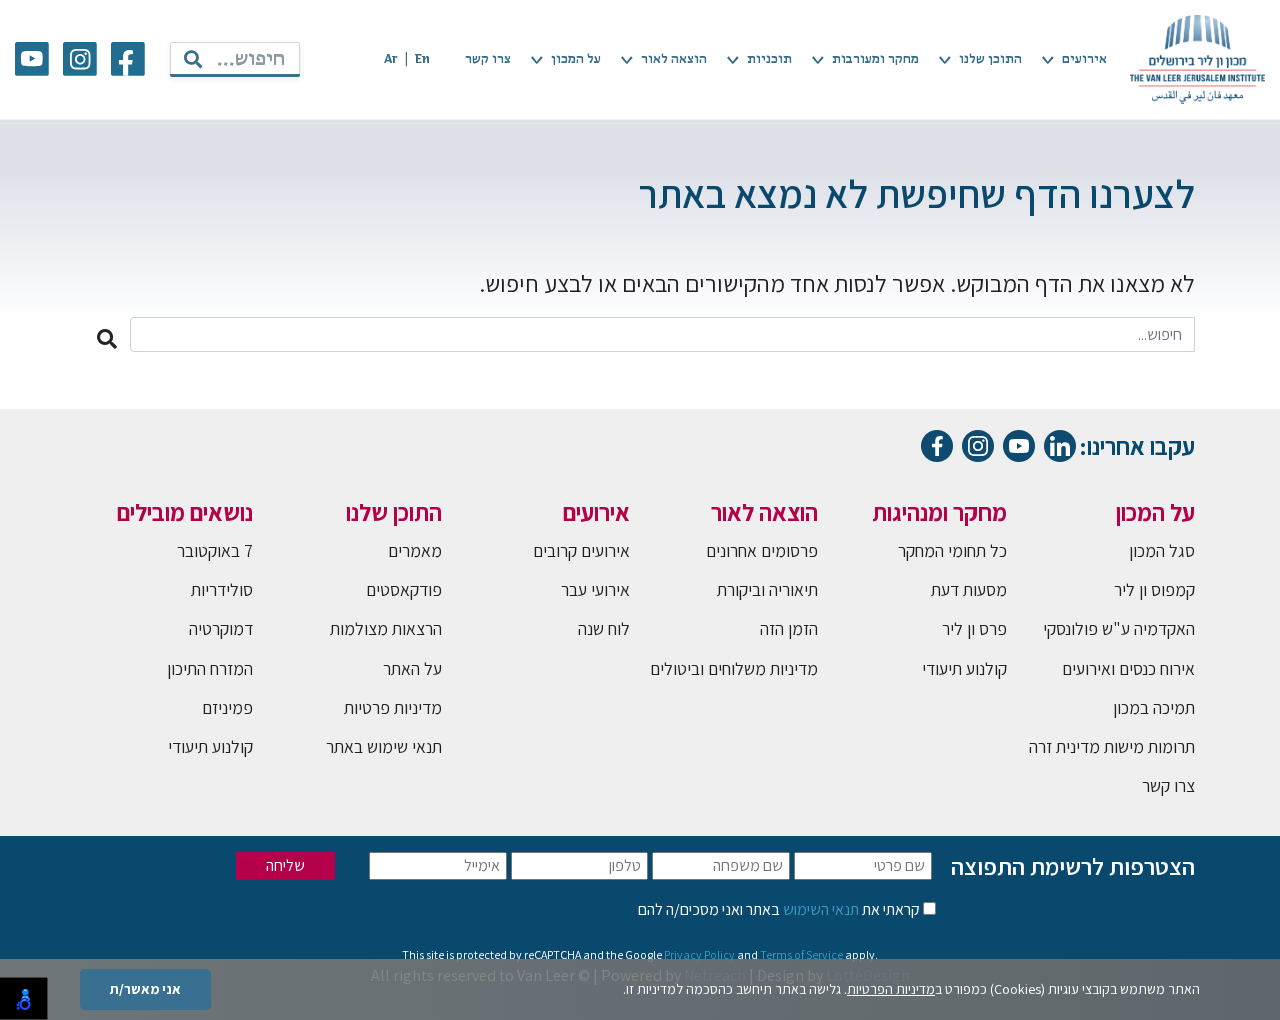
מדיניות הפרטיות (891, 989)
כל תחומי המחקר (952, 550)
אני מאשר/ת (145, 989)
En (422, 59)
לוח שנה (604, 628)
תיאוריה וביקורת (767, 589)
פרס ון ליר (974, 628)
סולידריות (222, 589)
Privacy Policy (699, 954)
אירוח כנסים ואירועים (1128, 668)
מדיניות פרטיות (393, 707)
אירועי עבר (595, 589)
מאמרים (415, 550)
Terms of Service (801, 954)
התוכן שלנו (990, 59)
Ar (391, 59)
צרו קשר (488, 59)
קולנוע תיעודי (964, 668)
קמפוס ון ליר (1154, 589)
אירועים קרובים (581, 550)
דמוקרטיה (221, 628)
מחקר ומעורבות (875, 59)
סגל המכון (1162, 550)
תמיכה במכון (1154, 707)
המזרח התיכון (210, 668)
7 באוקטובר (215, 550)
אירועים (1084, 59)
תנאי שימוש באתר (384, 746)
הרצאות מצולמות (386, 628)
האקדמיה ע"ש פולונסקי (1119, 628)
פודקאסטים (404, 589)
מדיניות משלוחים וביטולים (734, 668)
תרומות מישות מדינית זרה (1112, 746)
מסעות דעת (969, 589)
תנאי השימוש (819, 909)
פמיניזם (227, 707)
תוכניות (769, 59)
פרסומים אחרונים (762, 550)
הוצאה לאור (674, 59)
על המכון (576, 59)
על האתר (412, 668)
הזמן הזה (789, 628)
